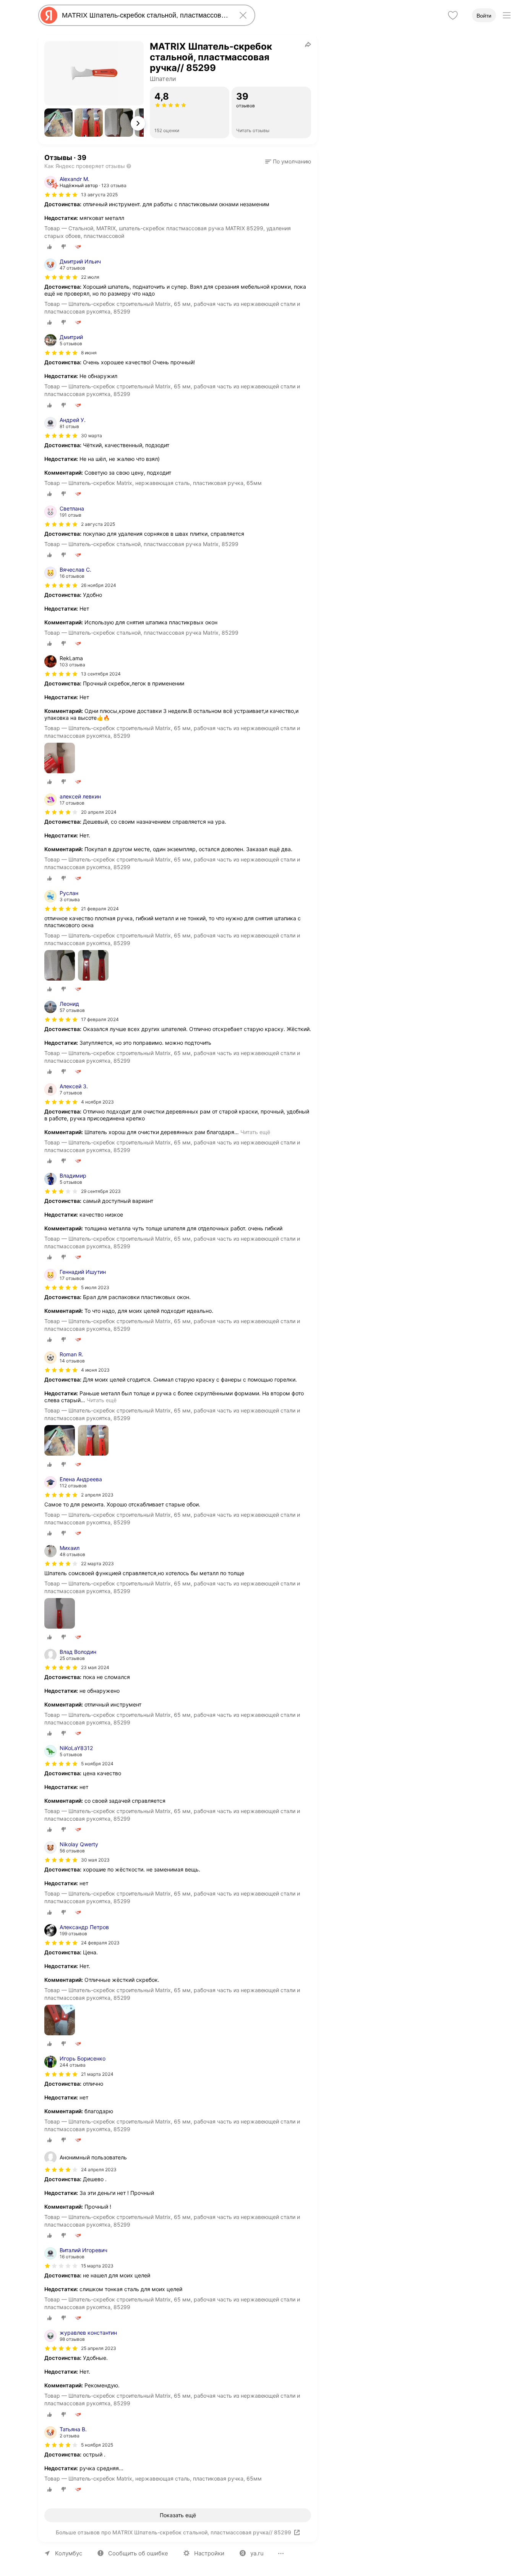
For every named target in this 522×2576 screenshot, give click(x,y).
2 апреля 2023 (97, 1495)
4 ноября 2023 (97, 1102)
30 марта (92, 436)
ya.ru (257, 2553)
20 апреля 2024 (99, 812)
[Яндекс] (49, 15)
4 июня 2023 (95, 1370)
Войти (484, 16)
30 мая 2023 (95, 1860)
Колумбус (69, 2553)
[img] (61, 195)
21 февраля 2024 (100, 909)
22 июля (90, 277)
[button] (58, 123)
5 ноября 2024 (97, 1764)
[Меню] (507, 15)
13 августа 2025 (99, 195)
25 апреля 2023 (99, 2348)
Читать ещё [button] (255, 1132)
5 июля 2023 (95, 1287)
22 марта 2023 (97, 1564)
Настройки (209, 2553)
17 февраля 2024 (100, 1019)
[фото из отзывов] (60, 759)
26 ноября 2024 (99, 585)
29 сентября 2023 (101, 1191)
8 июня (89, 353)
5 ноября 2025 (97, 2445)
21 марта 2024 (97, 2074)
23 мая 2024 (95, 1667)
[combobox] (145, 15)
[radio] (50, 247)
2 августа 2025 (98, 524)
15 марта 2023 (97, 2266)
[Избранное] (453, 15)
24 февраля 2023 (100, 1943)
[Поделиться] (308, 44)
